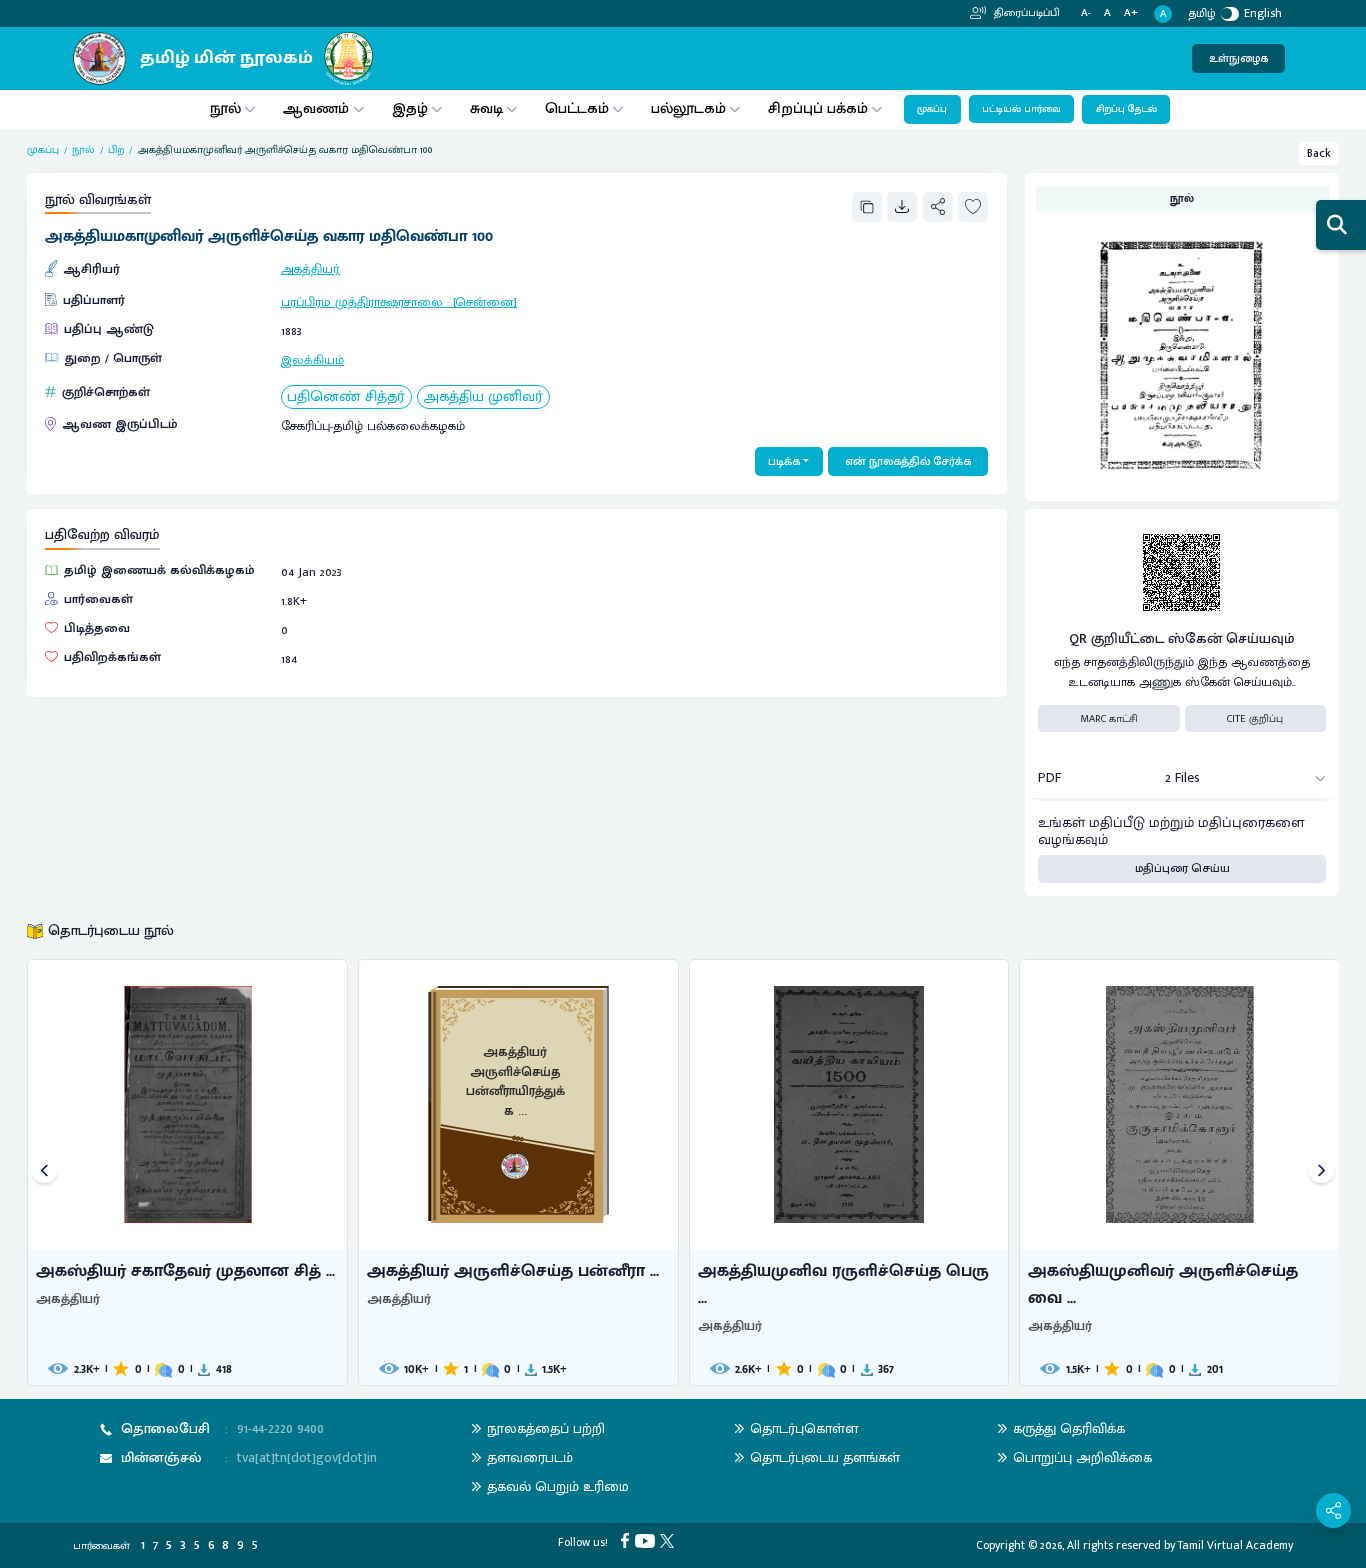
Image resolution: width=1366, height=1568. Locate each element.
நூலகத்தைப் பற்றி (546, 1428)
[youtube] (647, 1539)
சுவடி (486, 108)
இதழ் (410, 108)
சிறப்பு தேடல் (1126, 109)
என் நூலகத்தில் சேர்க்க (908, 461)
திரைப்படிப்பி (1025, 13)
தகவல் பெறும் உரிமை (558, 1486)
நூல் (225, 108)
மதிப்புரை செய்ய (1182, 868)
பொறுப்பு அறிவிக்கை (1082, 1457)
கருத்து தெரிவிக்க (1069, 1428)
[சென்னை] (485, 302)
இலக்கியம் (312, 360)
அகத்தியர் (310, 269)
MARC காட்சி (1109, 719)
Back (1319, 153)
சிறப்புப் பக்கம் (818, 108)
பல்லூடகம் (688, 108)
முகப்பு (932, 109)
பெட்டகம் (577, 108)
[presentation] (44, 1172)
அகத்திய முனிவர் (483, 397)
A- (1086, 13)
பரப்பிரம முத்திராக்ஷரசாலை (362, 302)
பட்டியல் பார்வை (1021, 109)
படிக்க (784, 461)
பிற (116, 150)
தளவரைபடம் (530, 1457)
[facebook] (627, 1539)
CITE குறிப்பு (1255, 719)
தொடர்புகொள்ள (804, 1428)
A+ (1131, 13)
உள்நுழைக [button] (1238, 58)
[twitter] (669, 1539)
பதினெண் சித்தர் (346, 397)
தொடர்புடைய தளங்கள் (825, 1457)
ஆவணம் (318, 108)
